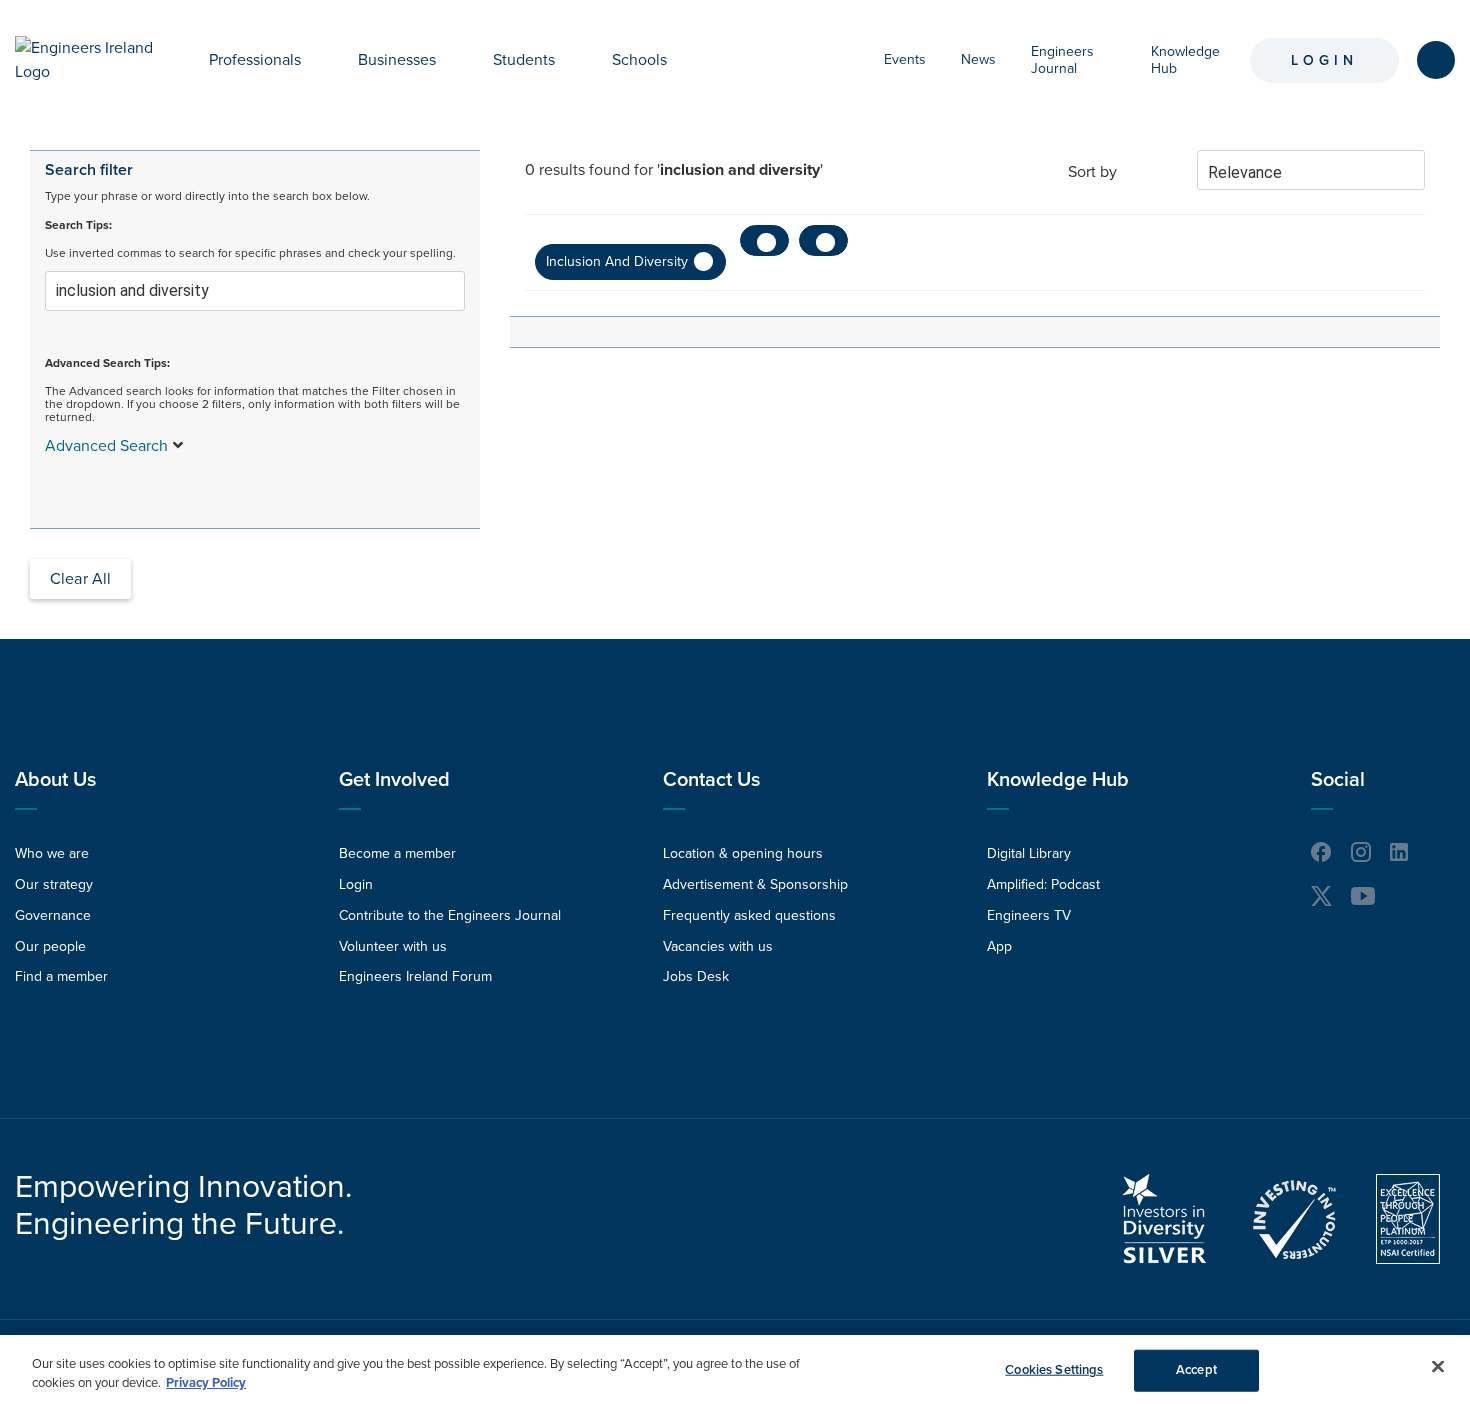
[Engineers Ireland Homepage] (89, 60)
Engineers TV (1029, 915)
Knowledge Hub (1058, 780)
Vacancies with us (718, 946)
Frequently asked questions (749, 915)
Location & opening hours (743, 853)
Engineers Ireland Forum (415, 976)
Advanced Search (106, 446)
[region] (735, 1369)
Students (524, 60)
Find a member (61, 976)
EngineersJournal (1062, 60)
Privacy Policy (206, 1383)
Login (1324, 60)
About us (55, 780)
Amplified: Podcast (1043, 884)
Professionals (255, 60)
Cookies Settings (1054, 1370)
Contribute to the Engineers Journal (450, 915)
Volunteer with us (393, 946)
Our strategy (54, 884)
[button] (316, 60)
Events (905, 59)
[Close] (1438, 1367)
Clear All (80, 579)
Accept (1196, 1370)
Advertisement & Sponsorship (755, 884)
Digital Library (1029, 853)
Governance (53, 915)
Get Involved (394, 780)
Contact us (711, 780)
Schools (639, 60)
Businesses (397, 60)
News (978, 59)
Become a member (397, 853)
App (999, 946)
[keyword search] (1436, 60)
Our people (50, 946)
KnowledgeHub (1185, 60)
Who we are (52, 853)
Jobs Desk (696, 976)
